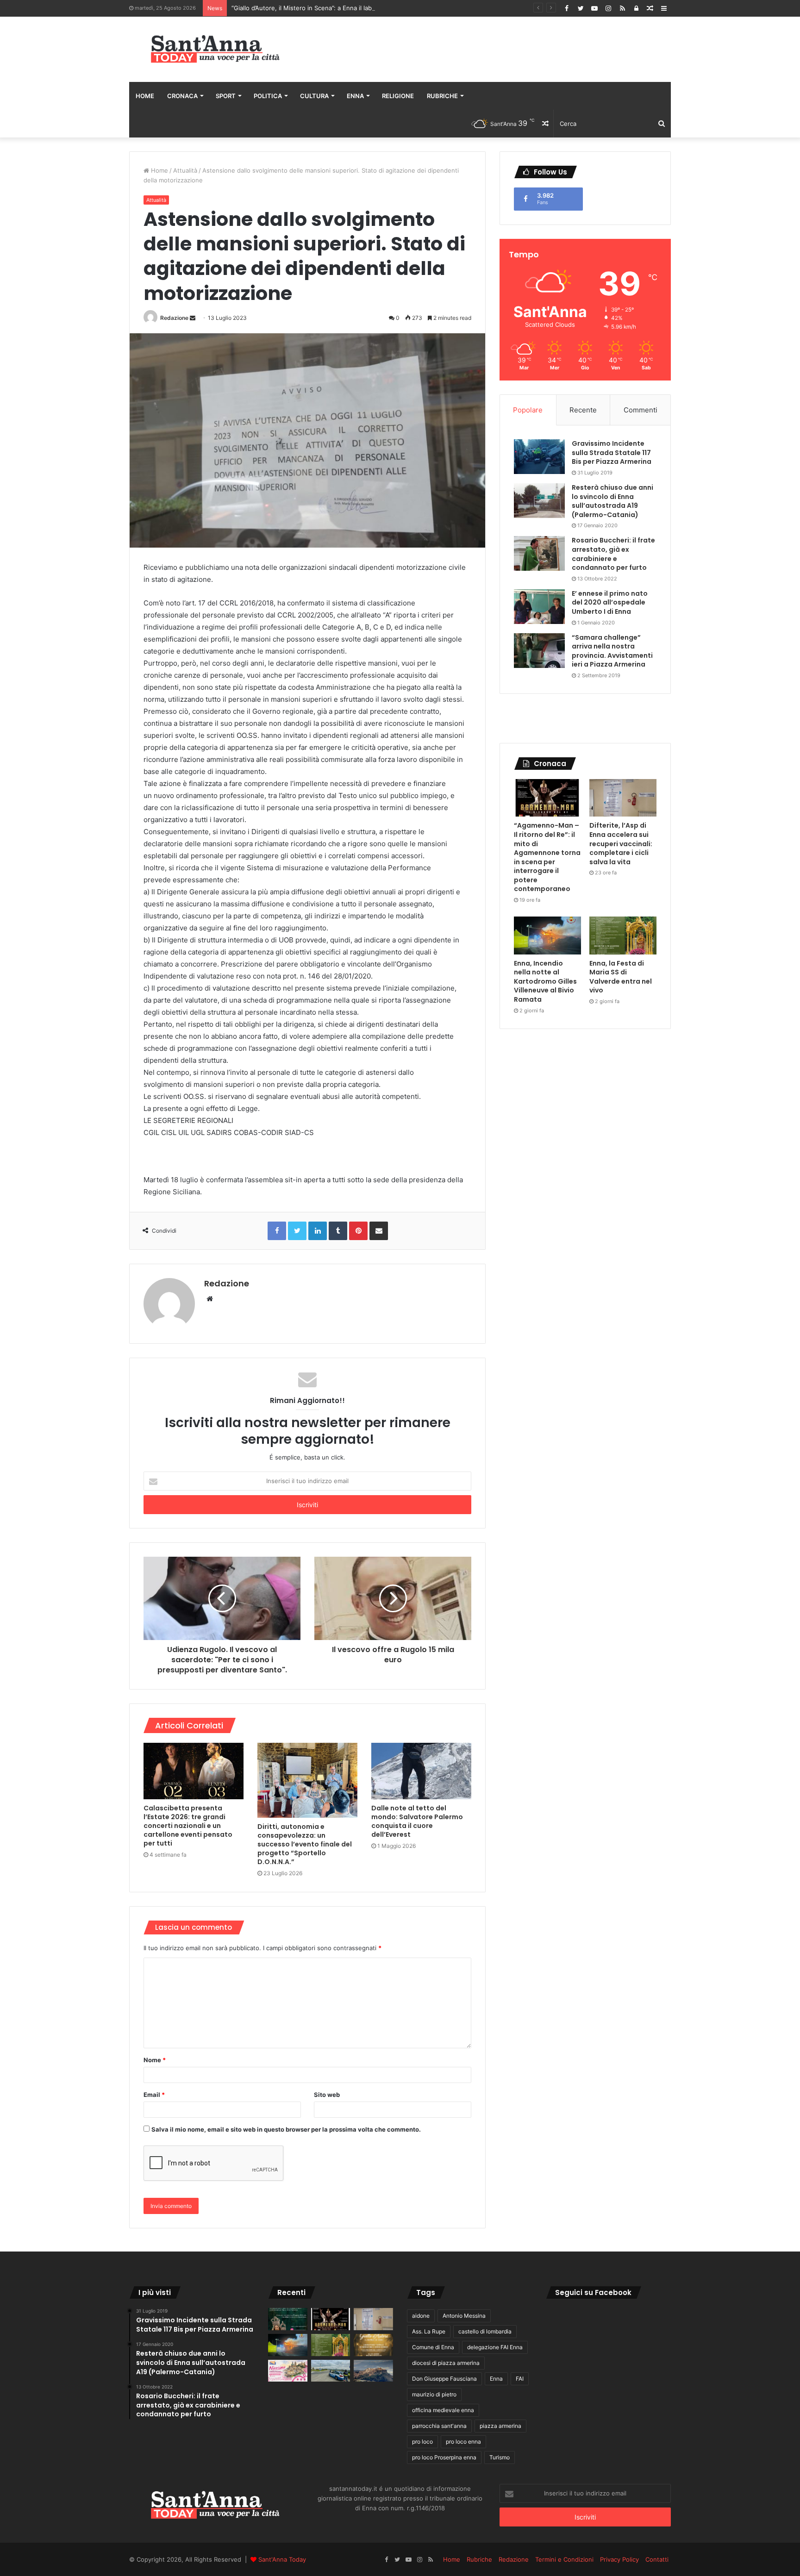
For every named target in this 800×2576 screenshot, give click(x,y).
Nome (155, 2060)
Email (154, 2095)
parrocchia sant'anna (439, 2426)
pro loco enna (463, 2442)
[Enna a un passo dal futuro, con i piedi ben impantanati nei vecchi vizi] (373, 2371)
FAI (520, 2379)
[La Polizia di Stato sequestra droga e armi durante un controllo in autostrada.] (331, 2371)
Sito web (327, 2095)
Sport (226, 96)
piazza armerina (500, 2426)
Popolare (528, 410)
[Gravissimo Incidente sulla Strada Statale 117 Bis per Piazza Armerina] (539, 457)
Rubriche (442, 96)
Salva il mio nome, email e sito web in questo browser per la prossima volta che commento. (286, 2129)
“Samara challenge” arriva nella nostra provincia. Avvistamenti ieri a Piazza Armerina (612, 651)
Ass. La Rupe (429, 2331)
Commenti (641, 410)
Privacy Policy (619, 2559)
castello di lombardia (485, 2331)
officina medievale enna (443, 2410)
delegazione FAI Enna (495, 2347)
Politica (268, 96)
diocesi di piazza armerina (446, 2363)
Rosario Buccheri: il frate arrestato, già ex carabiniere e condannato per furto (613, 554)
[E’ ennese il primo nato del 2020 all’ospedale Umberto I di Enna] (539, 607)
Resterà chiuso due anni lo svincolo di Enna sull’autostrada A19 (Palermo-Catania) (612, 501)
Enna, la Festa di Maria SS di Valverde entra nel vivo (621, 977)
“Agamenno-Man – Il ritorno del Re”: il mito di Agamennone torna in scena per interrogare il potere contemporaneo (547, 857)
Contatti (657, 2559)
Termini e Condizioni (564, 2559)
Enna (355, 96)
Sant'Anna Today (282, 2559)
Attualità (185, 170)
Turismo (500, 2457)
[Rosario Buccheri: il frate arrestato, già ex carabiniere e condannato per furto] (539, 553)
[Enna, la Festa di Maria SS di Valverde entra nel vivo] (623, 936)
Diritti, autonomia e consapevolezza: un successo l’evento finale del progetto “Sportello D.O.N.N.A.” (305, 1844)
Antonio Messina (464, 2316)
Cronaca (182, 96)
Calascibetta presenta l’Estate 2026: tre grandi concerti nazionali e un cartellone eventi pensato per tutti (188, 1826)
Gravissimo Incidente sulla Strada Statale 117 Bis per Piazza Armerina (612, 452)
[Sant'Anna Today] (215, 49)
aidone (421, 2316)
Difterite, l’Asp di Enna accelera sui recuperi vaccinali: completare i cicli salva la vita (621, 843)
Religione (398, 96)
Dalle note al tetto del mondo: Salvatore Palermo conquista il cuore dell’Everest (417, 1821)
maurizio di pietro (434, 2394)
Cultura (314, 96)
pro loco (422, 2442)
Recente (583, 410)
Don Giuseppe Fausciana (444, 2379)
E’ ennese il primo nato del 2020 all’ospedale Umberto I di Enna (610, 602)
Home (145, 96)
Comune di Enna (433, 2347)
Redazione (174, 318)
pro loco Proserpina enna (444, 2457)
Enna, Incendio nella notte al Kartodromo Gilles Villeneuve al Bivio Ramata (545, 981)
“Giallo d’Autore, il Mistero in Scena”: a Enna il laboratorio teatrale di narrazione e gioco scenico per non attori (389, 8)
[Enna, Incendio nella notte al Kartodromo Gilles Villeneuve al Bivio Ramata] (547, 936)
